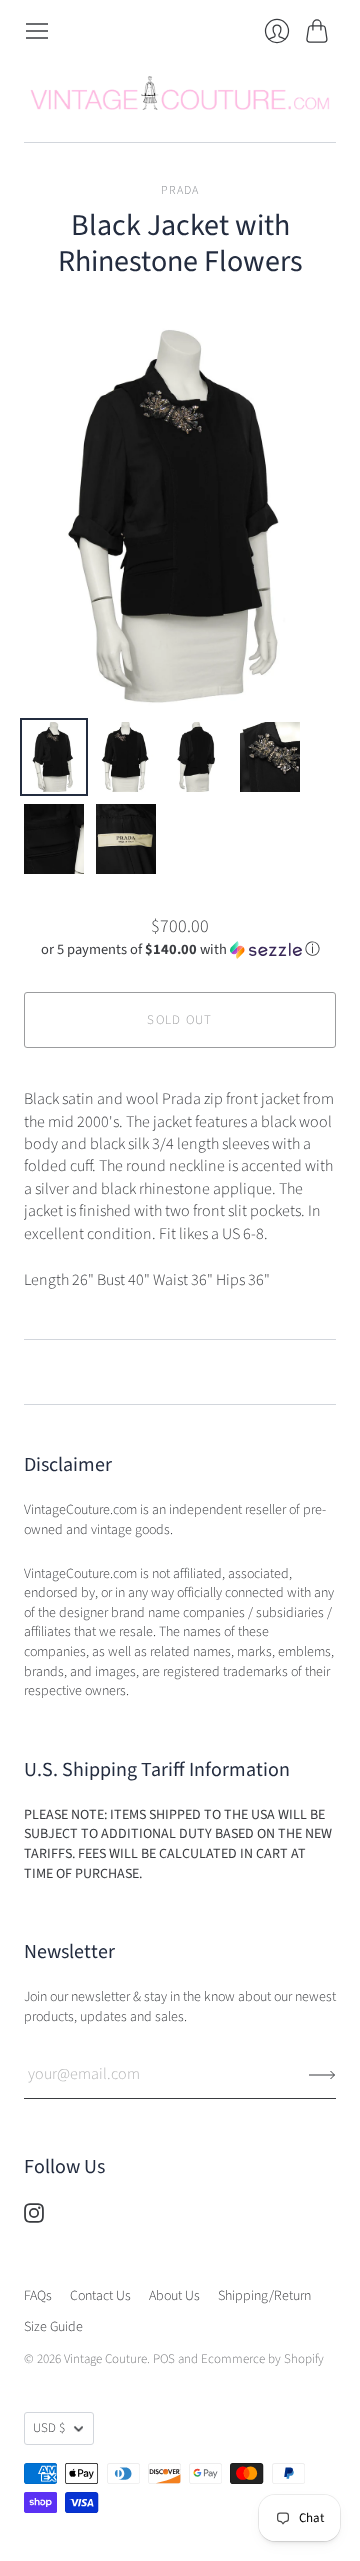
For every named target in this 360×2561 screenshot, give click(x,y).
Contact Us (100, 2296)
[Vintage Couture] (180, 93)
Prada (180, 190)
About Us (174, 2296)
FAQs (38, 2296)
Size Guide (53, 2327)
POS (164, 2359)
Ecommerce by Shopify (262, 2359)
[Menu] (37, 31)
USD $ (49, 2428)
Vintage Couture (105, 2359)
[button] (180, 949)
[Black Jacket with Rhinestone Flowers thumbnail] (54, 757)
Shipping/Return (264, 2296)
